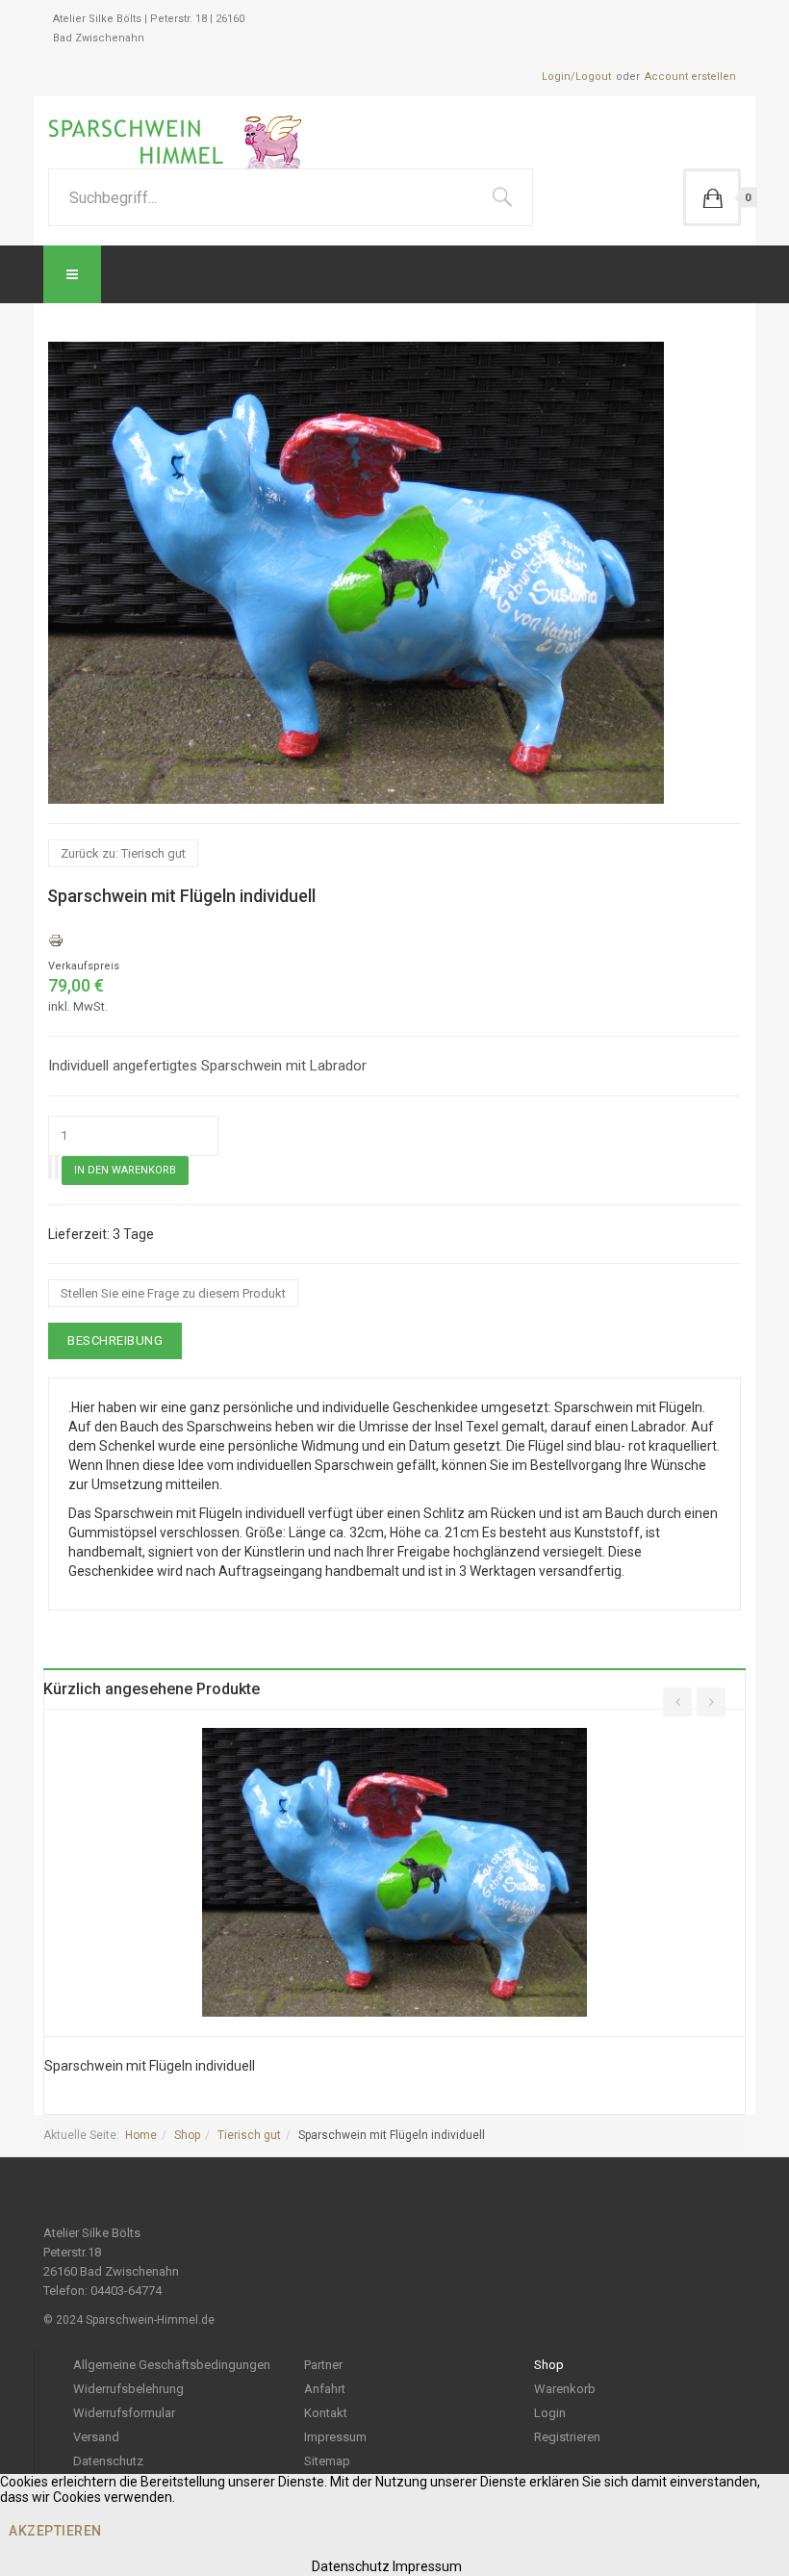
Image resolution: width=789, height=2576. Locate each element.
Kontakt (326, 2413)
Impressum (335, 2437)
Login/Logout (576, 77)
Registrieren (567, 2437)
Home (141, 2135)
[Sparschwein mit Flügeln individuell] (394, 1871)
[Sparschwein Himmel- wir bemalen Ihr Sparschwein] (181, 142)
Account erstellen (690, 77)
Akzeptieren (55, 2531)
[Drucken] (56, 940)
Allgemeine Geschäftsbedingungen (172, 2365)
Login (550, 2413)
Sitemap (327, 2461)
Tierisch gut (249, 2135)
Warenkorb (565, 2389)
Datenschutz (108, 2461)
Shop (187, 2135)
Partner (323, 2365)
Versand (96, 2437)
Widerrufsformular (124, 2413)
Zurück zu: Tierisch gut (123, 853)
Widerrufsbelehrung (128, 2389)
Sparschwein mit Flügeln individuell (150, 2066)
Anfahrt (325, 2389)
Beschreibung (115, 1340)
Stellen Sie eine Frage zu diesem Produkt (173, 1293)
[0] (712, 197)
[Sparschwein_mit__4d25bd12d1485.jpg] (356, 572)
